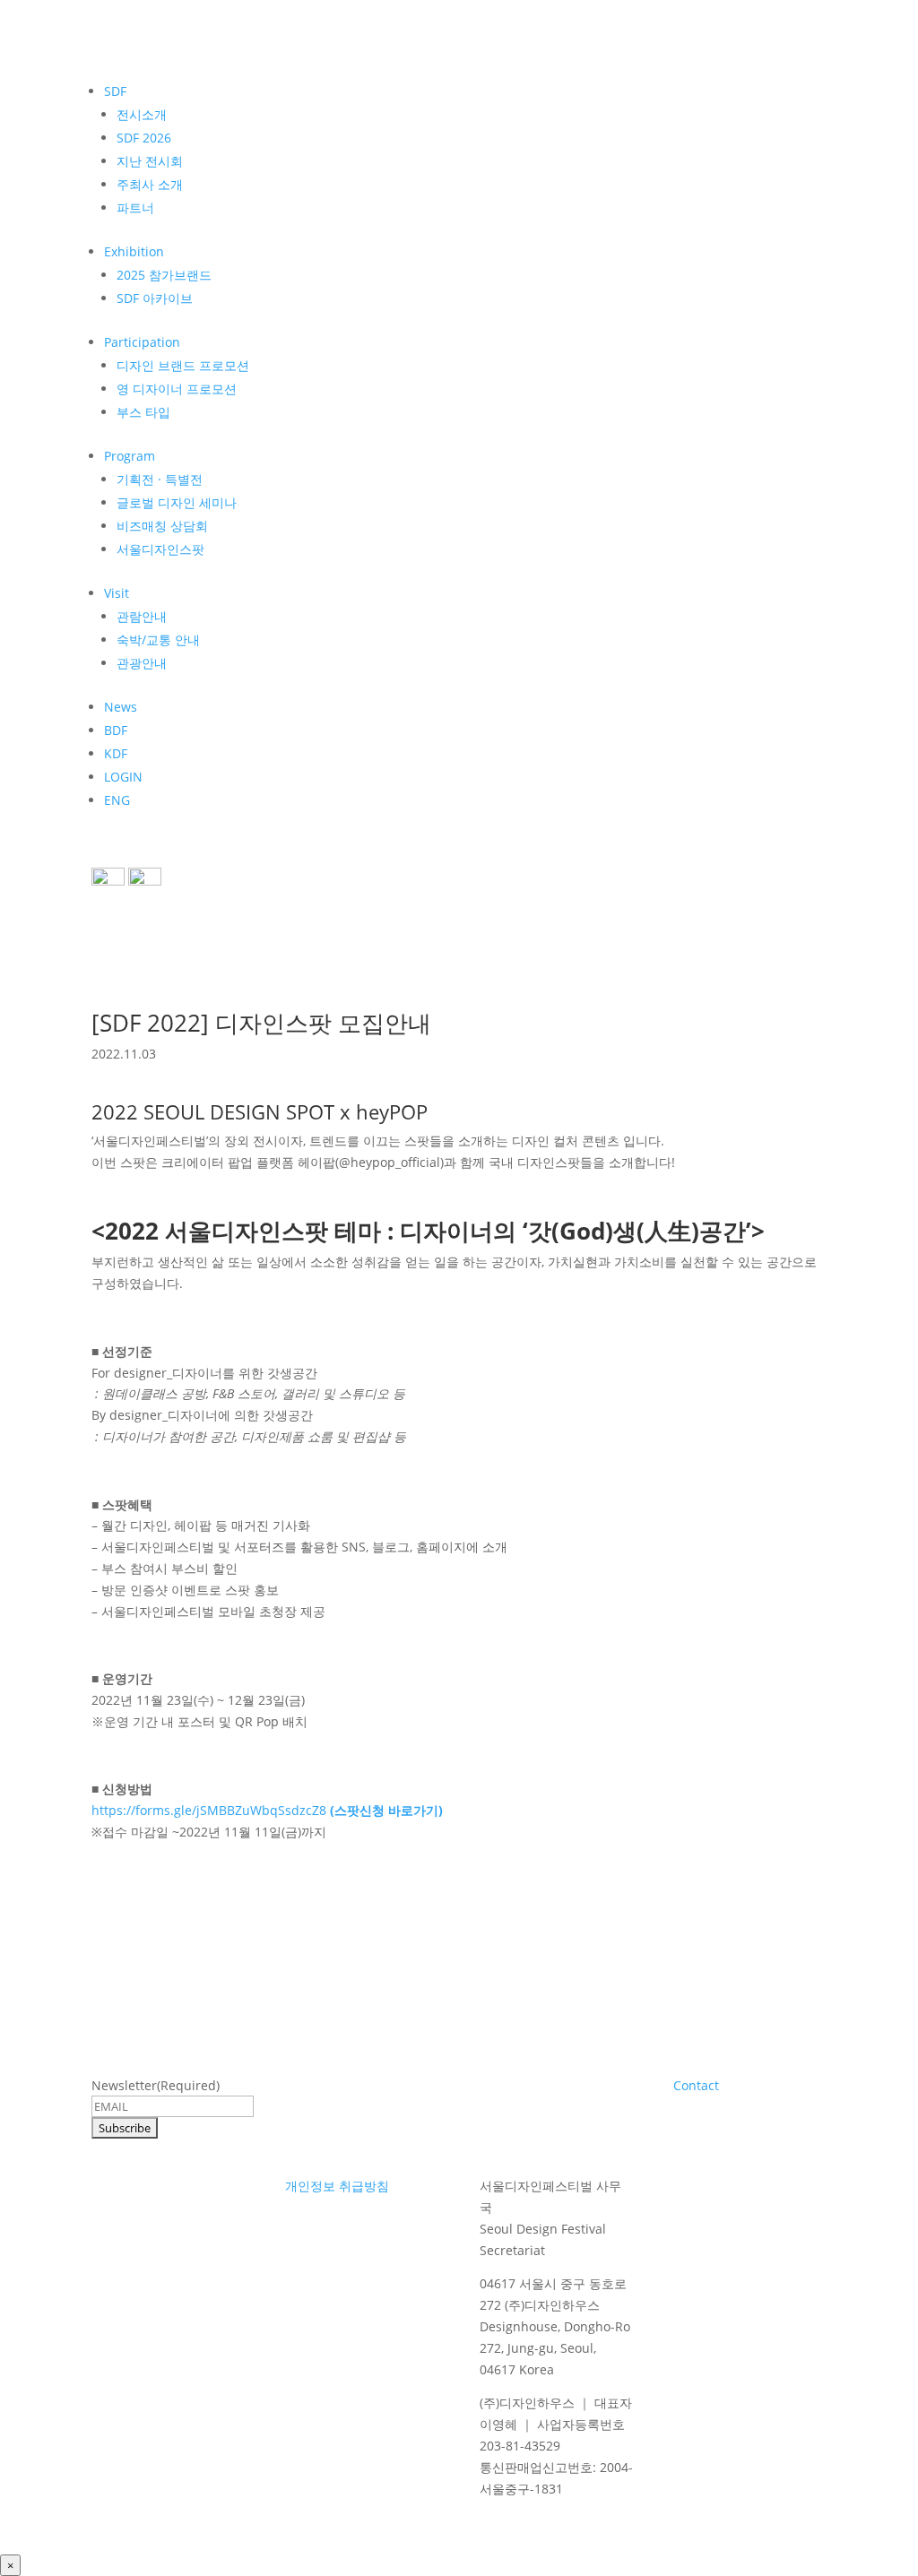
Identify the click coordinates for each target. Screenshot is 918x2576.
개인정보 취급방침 (337, 2186)
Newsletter (156, 2085)
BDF (116, 730)
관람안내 (142, 616)
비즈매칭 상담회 (162, 526)
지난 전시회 (150, 161)
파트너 (135, 207)
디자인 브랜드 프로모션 (183, 365)
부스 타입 (143, 412)
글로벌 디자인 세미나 (177, 502)
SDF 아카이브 (155, 298)
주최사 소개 (150, 184)
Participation (142, 342)
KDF (116, 753)
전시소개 (142, 114)
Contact (696, 2085)
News (121, 707)
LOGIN (123, 777)
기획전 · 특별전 (160, 479)
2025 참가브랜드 (164, 275)
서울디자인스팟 (160, 549)
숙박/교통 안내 (158, 640)
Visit (117, 593)
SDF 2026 (144, 138)
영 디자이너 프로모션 (177, 389)
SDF (115, 91)
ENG (117, 800)
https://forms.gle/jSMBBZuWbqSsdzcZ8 (267, 1810)
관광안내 (142, 663)
